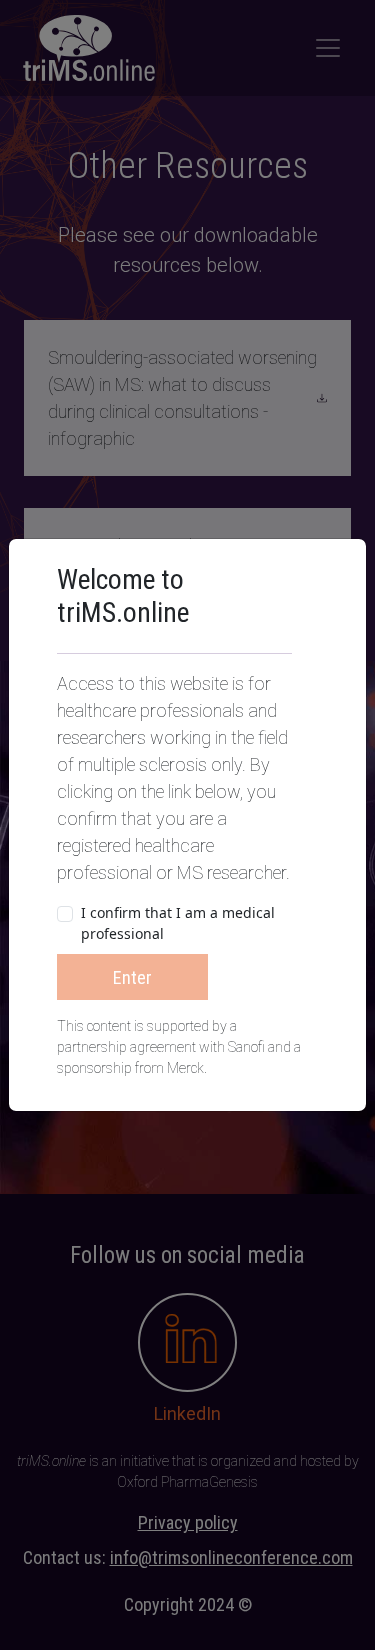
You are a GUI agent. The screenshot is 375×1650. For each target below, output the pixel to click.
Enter (132, 977)
